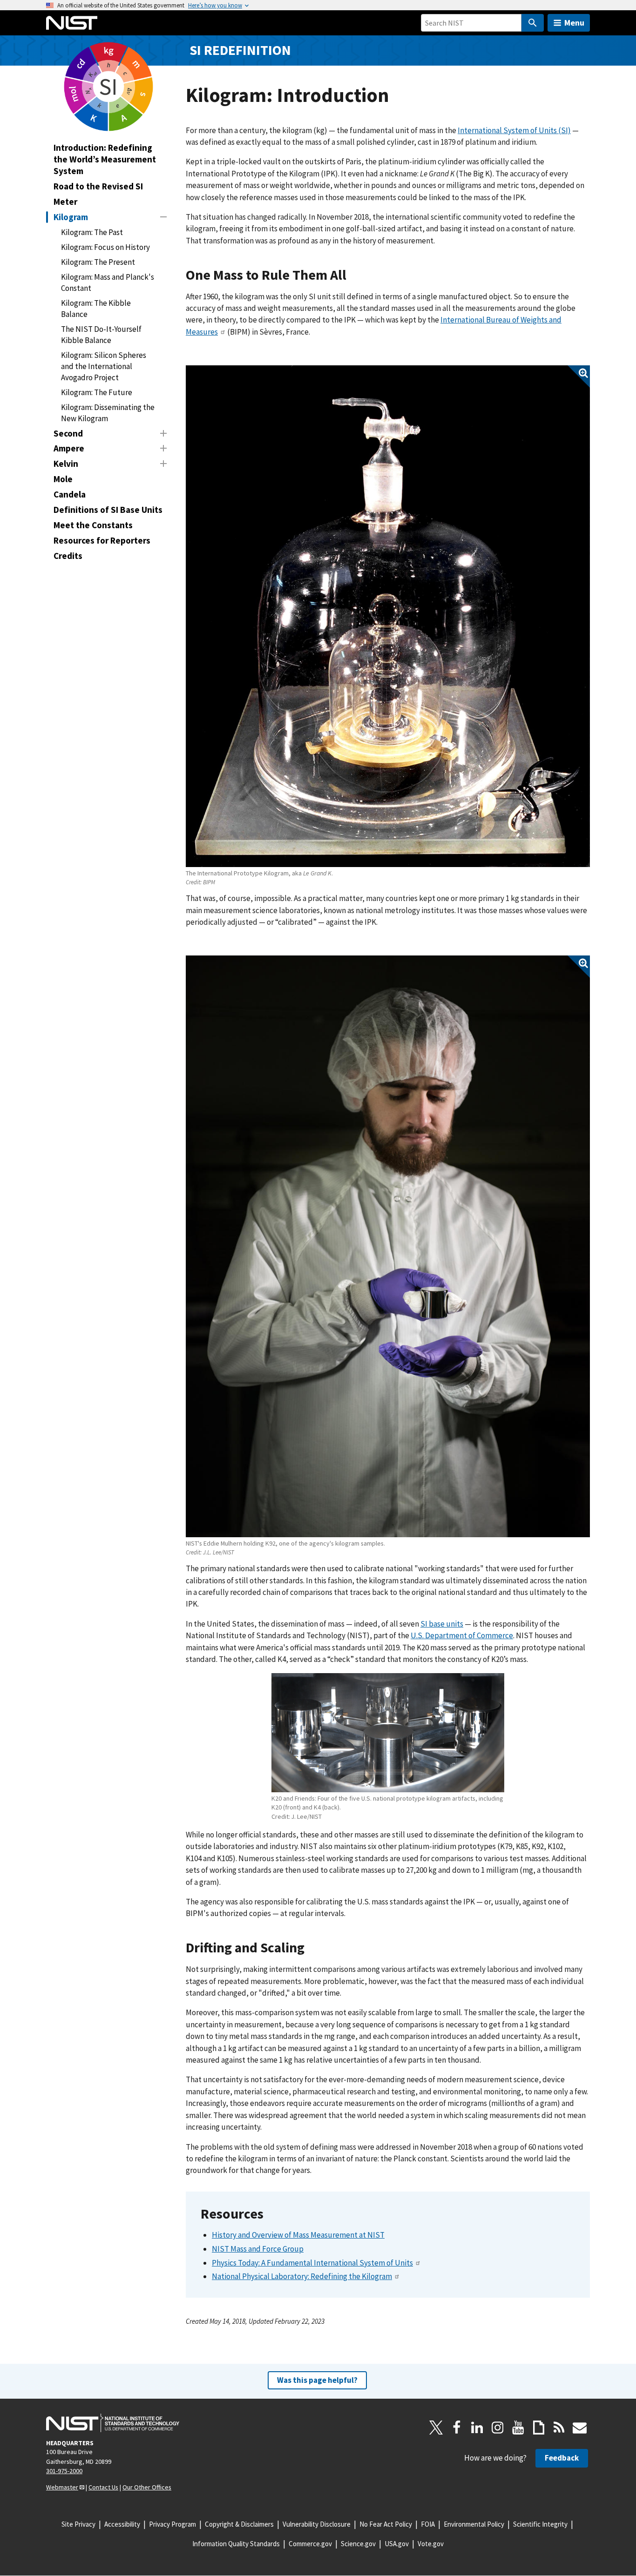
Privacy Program (173, 2524)
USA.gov (397, 2544)
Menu (574, 23)
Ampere (69, 448)
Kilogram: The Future (97, 392)
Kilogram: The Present (98, 262)
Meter (65, 202)
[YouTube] (518, 2428)
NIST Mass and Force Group (258, 2249)
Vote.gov (431, 2544)
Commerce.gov (310, 2544)
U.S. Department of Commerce (462, 1635)
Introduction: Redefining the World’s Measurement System (105, 159)
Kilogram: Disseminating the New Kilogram (108, 413)
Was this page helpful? (317, 2380)
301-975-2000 (64, 2471)
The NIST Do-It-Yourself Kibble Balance (101, 335)
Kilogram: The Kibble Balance (96, 309)
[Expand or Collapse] (163, 217)
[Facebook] (457, 2428)
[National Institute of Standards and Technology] (113, 2423)
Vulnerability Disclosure (317, 2524)
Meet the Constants (93, 525)
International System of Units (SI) (514, 130)
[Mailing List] (580, 2428)
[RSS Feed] (559, 2428)
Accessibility (122, 2524)
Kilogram (71, 217)
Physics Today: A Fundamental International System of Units (312, 2263)
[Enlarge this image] (388, 616)
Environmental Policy (474, 2524)
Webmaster (62, 2487)
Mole (63, 479)
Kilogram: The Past (92, 232)
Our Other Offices (147, 2487)
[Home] (72, 23)
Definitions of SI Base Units (108, 510)
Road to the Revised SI (98, 186)
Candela (70, 494)
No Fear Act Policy (386, 2524)
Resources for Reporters (102, 540)
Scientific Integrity (540, 2524)
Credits (68, 556)
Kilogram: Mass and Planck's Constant (108, 282)
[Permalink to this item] (354, 275)
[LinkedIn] (477, 2428)
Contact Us (103, 2487)
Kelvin (66, 464)
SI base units (442, 1624)
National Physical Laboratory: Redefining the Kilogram (302, 2276)
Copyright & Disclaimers (239, 2524)
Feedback (562, 2458)
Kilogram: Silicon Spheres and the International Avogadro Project (104, 366)
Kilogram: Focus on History (105, 247)
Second (68, 433)
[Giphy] (539, 2428)
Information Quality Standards (236, 2544)
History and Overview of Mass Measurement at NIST (298, 2235)
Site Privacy (78, 2524)
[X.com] (436, 2428)
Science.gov (358, 2544)
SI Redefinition (240, 50)
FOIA (428, 2524)
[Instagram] (498, 2428)
